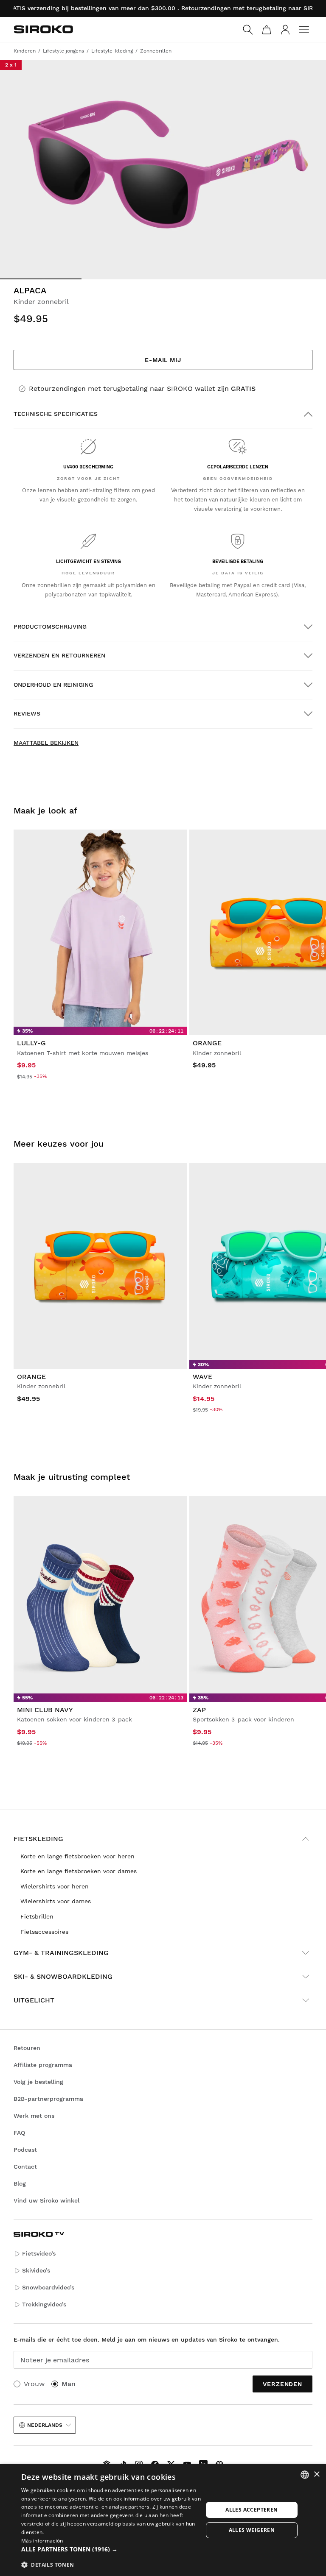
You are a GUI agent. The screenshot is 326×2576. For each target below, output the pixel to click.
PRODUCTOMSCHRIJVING (50, 627)
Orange (207, 1043)
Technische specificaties (56, 414)
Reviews (27, 713)
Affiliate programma (43, 2065)
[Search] (248, 30)
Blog (20, 2183)
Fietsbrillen (37, 1916)
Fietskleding (38, 1839)
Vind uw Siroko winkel (46, 2200)
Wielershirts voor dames (56, 1901)
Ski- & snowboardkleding (63, 1976)
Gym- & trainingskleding (61, 1953)
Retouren (27, 2048)
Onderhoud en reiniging (53, 685)
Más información (42, 2541)
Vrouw (34, 2384)
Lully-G (31, 1043)
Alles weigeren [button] (252, 2530)
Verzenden (282, 2384)
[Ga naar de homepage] (43, 29)
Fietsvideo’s (39, 2253)
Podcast (25, 2150)
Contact (25, 2167)
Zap (199, 1710)
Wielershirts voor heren (55, 1886)
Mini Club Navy (45, 1710)
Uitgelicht (34, 2000)
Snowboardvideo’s (48, 2287)
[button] (112, 2549)
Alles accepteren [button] (252, 2510)
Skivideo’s (36, 2270)
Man (69, 2384)
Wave (202, 1377)
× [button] (316, 2474)
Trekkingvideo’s (44, 2304)
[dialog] (163, 2520)
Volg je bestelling (38, 2082)
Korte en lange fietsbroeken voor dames (79, 1871)
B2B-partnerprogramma (48, 2099)
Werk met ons (34, 2116)
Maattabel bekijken (46, 743)
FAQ (19, 2133)
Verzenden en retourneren (59, 655)
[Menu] (304, 30)
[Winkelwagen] (267, 30)
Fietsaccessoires (44, 1932)
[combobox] (305, 2475)
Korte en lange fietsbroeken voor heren (77, 1856)
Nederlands (45, 2425)
